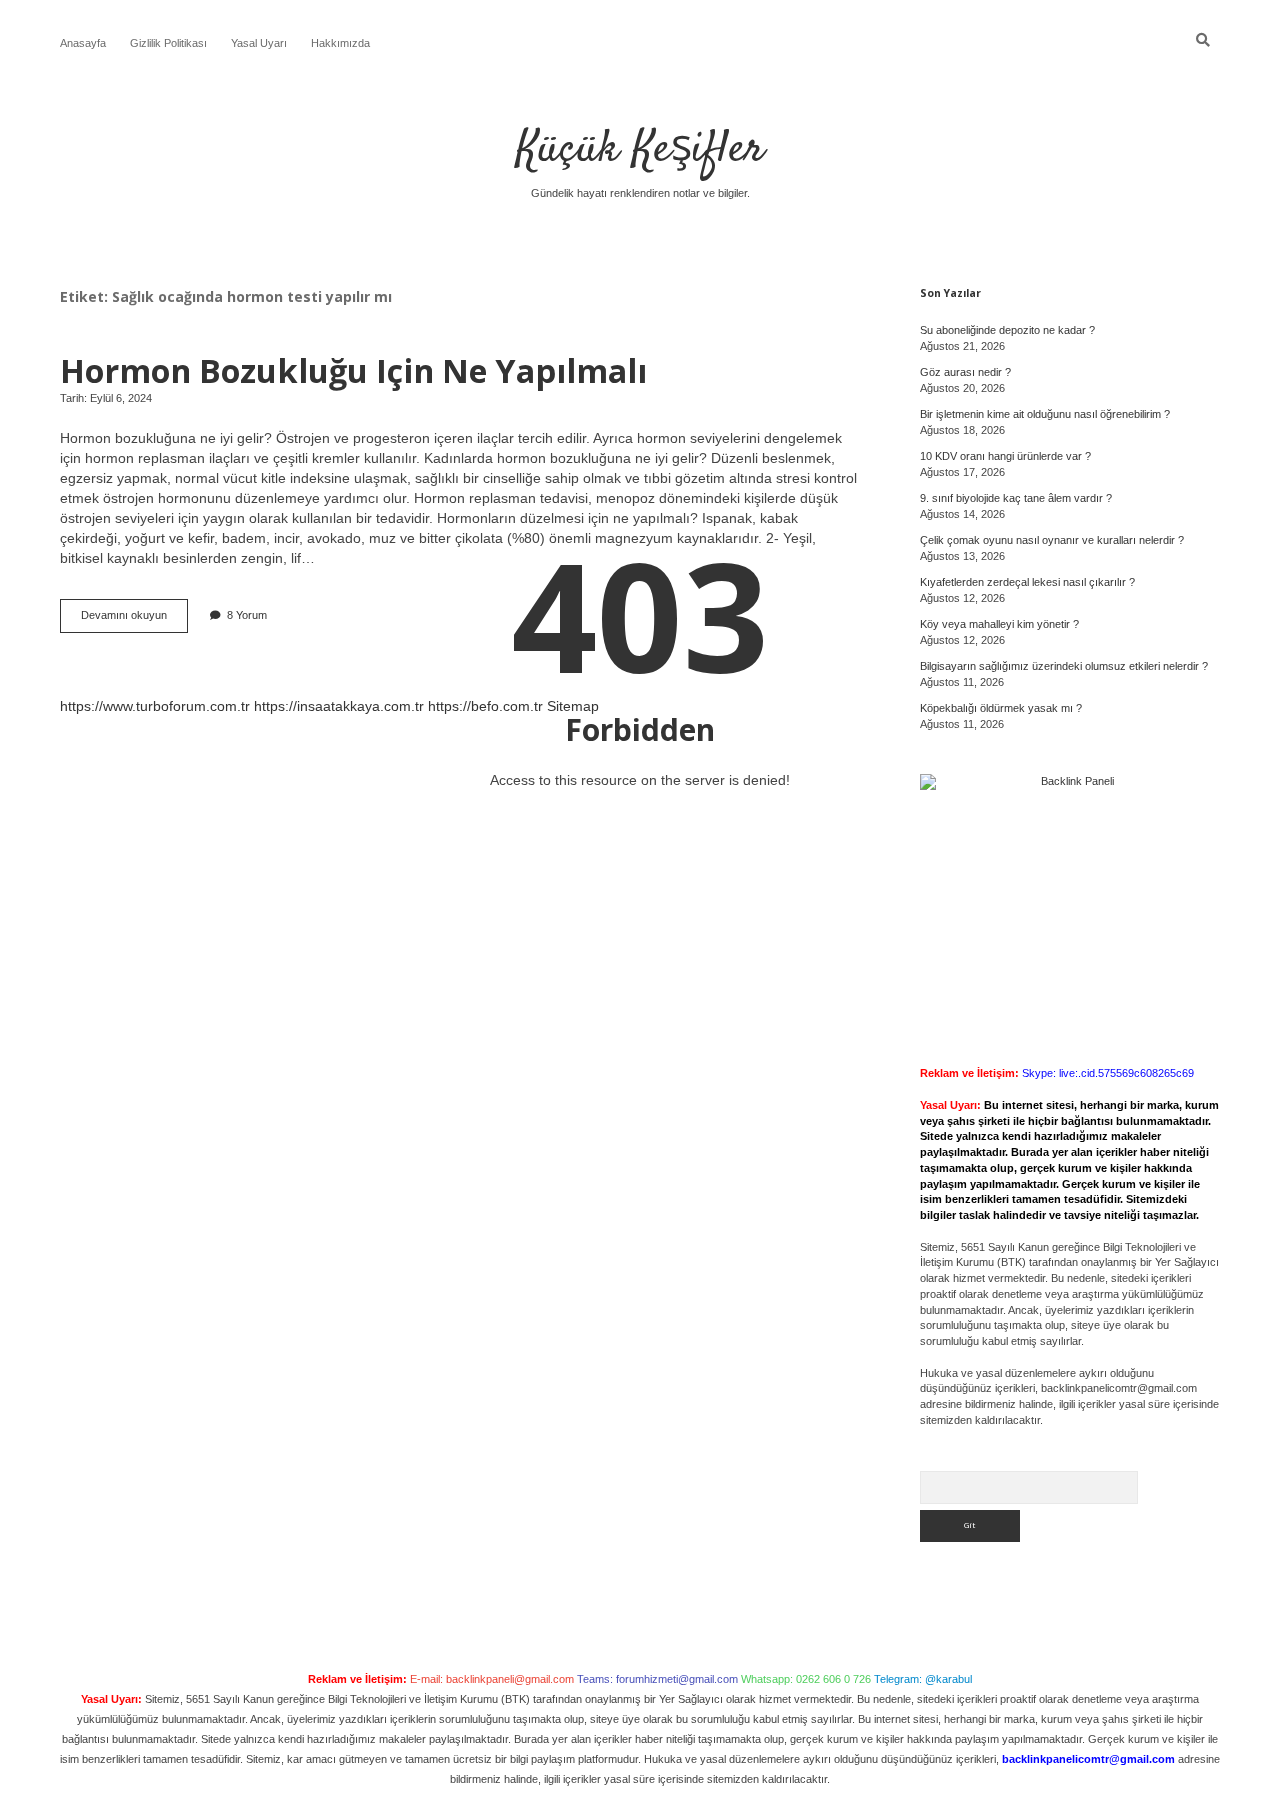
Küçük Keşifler (640, 150)
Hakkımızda (340, 43)
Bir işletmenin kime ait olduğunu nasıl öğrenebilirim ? (1045, 414)
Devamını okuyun (134, 620)
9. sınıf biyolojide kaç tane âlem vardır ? (1016, 498)
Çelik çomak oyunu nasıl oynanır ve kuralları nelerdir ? (1052, 540)
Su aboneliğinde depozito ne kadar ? (1007, 330)
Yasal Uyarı (259, 43)
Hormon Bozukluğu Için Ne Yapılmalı (353, 370)
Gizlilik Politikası (168, 43)
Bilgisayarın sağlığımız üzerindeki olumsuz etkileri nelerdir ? (1064, 666)
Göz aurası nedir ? (965, 372)
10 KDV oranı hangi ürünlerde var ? (1005, 456)
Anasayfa (83, 43)
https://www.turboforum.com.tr (155, 706)
